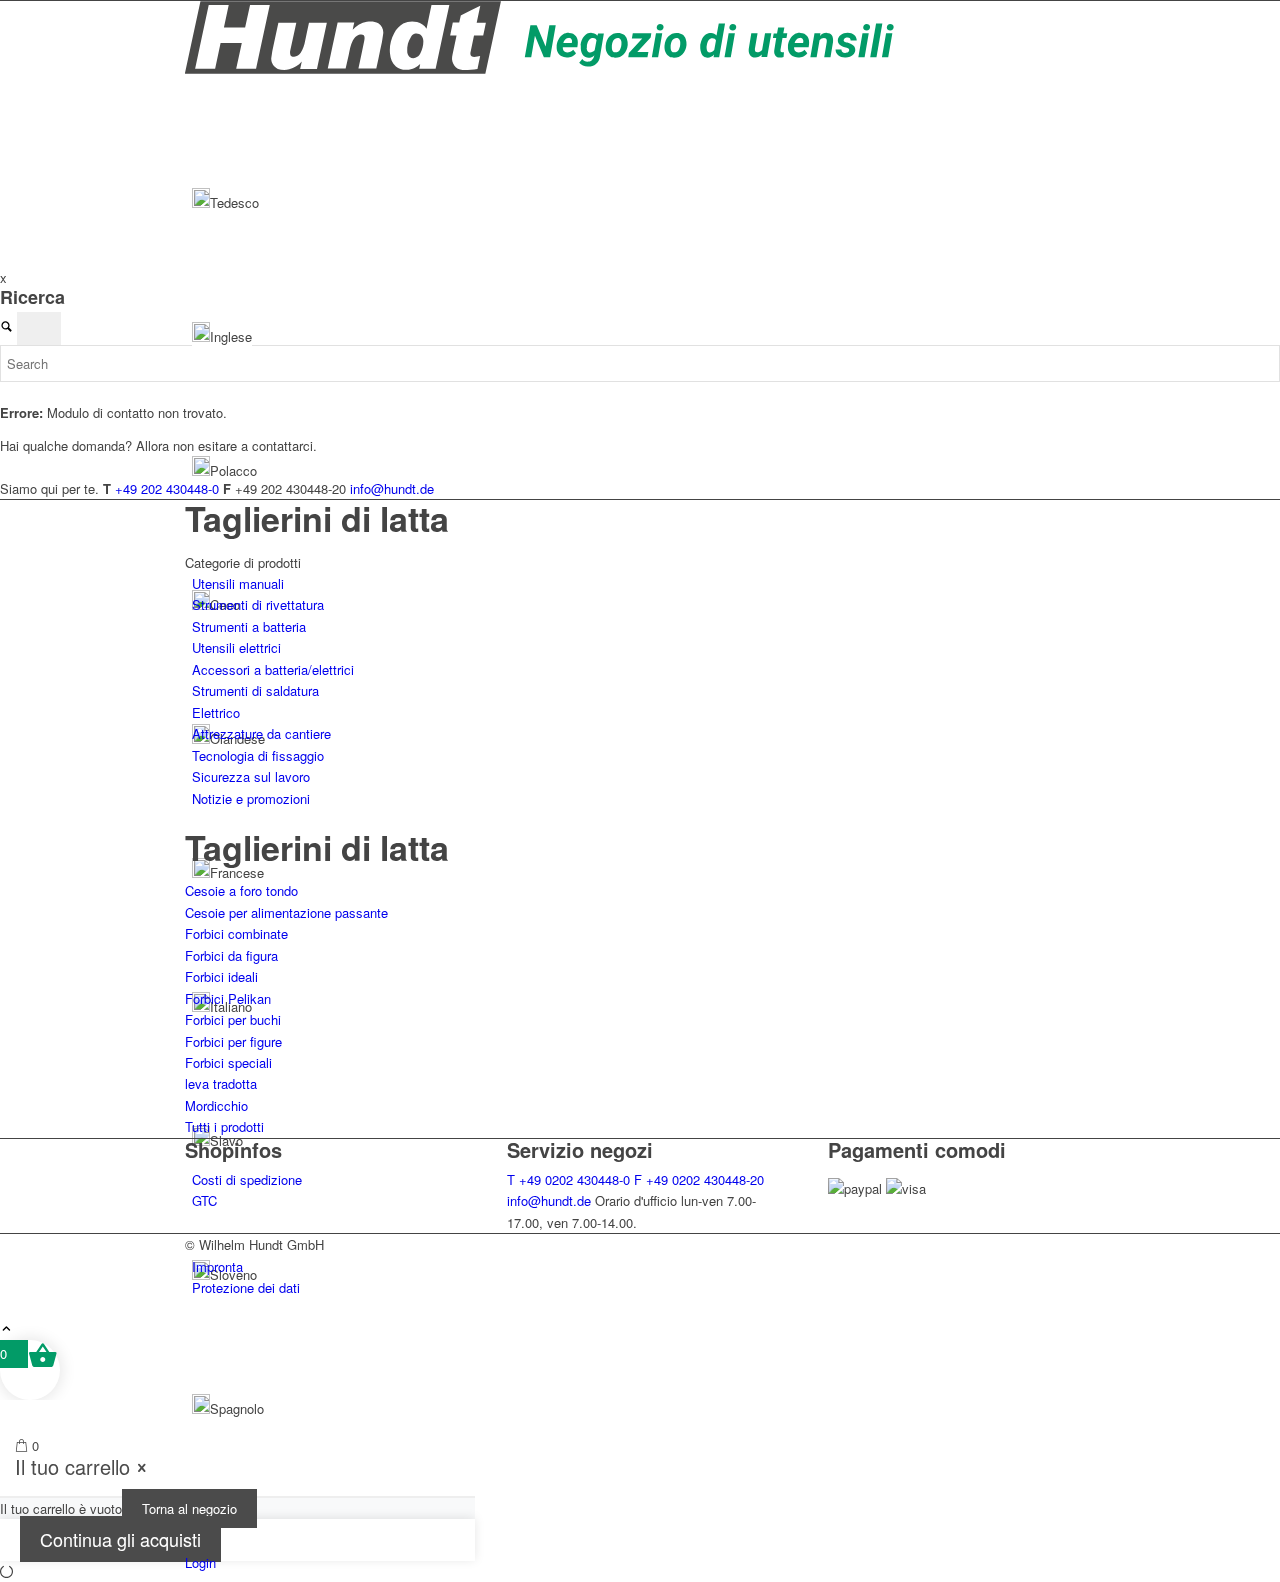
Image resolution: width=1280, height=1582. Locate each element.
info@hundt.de (549, 1200)
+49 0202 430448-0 (568, 1179)
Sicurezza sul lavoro (251, 776)
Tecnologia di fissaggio (258, 755)
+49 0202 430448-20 (699, 1179)
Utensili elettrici (236, 647)
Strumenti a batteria (249, 626)
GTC (204, 1200)
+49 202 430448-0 (167, 488)
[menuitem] (643, 1266)
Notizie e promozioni (251, 798)
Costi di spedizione (247, 1179)
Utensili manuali (238, 583)
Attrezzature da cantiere (261, 733)
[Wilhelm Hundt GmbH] (540, 68)
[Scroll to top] (6, 1329)
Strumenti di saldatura (255, 690)
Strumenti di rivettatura (258, 604)
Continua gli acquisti (120, 1539)
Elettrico (216, 712)
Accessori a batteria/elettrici (273, 669)
